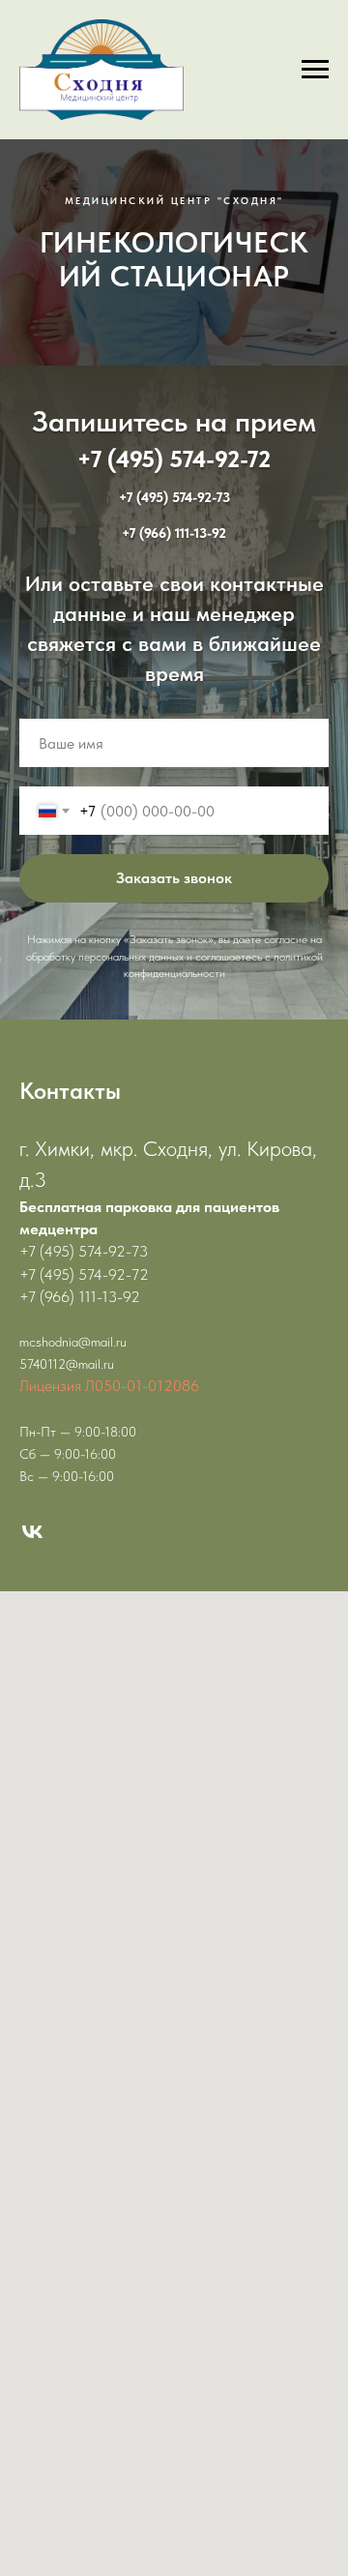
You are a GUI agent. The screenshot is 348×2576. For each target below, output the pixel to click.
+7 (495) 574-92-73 (174, 1026)
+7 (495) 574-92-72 (174, 987)
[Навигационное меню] (315, 70)
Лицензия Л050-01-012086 (109, 1896)
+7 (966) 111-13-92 (174, 1062)
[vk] (32, 2043)
